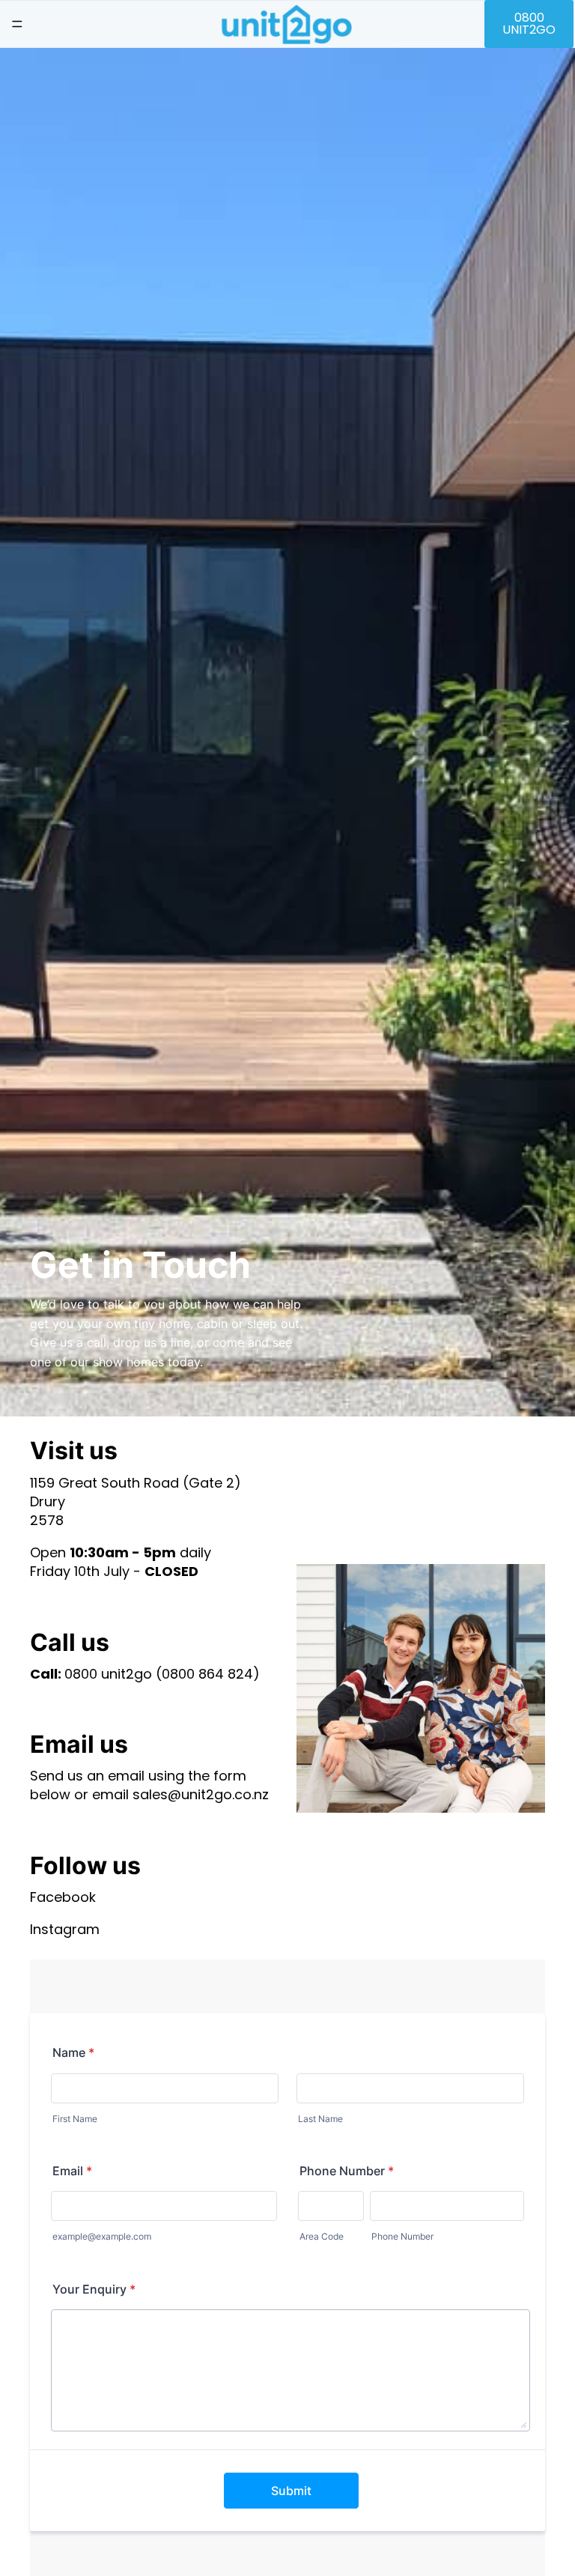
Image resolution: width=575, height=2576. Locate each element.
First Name (75, 2119)
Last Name (320, 2119)
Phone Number (347, 2171)
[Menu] (17, 24)
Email (72, 2171)
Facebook (63, 1897)
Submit (291, 2491)
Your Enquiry (94, 2289)
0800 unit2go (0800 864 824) (162, 1674)
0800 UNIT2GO (529, 24)
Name (73, 2052)
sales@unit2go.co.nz (201, 1794)
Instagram (65, 1929)
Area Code (322, 2236)
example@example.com (102, 2236)
